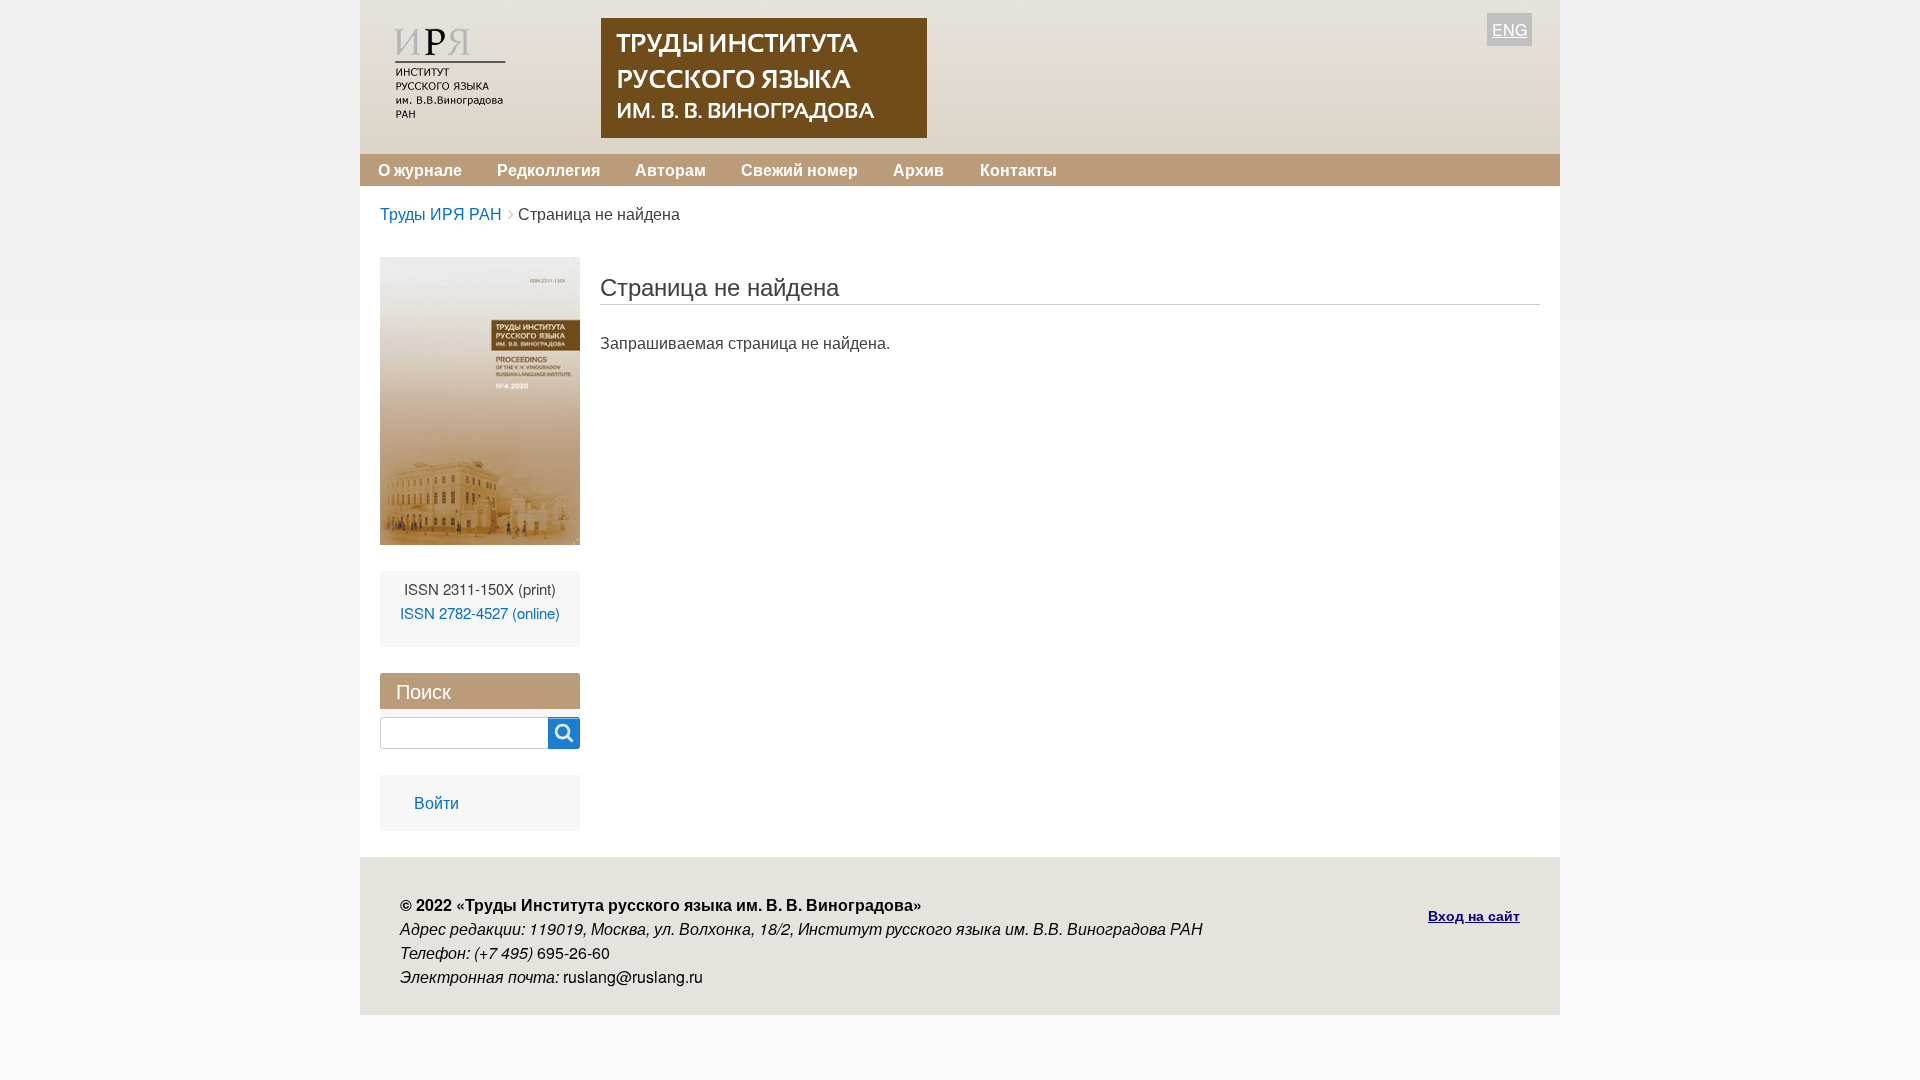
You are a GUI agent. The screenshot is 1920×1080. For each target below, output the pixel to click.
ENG (1509, 29)
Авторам (670, 169)
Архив (918, 169)
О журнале (420, 169)
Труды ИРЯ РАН (441, 213)
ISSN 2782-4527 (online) (480, 612)
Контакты (1018, 169)
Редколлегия (548, 169)
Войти (436, 802)
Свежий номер (799, 169)
